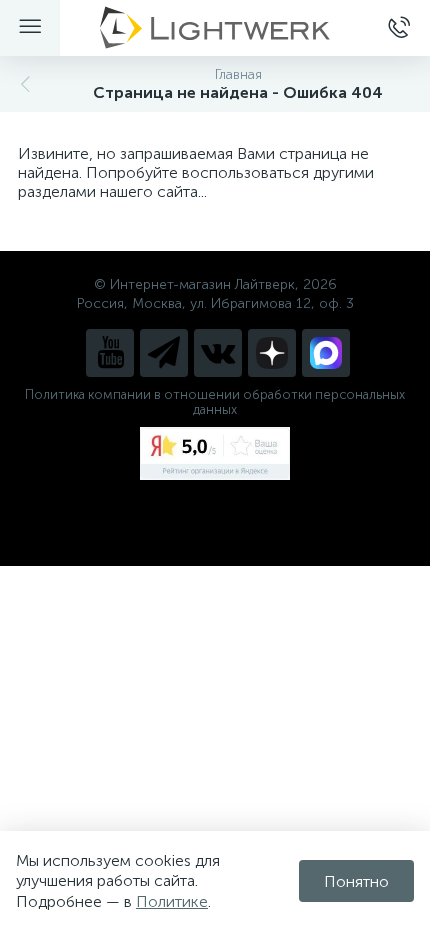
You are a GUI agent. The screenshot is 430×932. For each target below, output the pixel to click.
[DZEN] (272, 353)
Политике (172, 901)
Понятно (356, 881)
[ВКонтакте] (218, 353)
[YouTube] (110, 353)
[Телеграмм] (164, 353)
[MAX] (326, 353)
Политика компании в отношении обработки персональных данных (215, 402)
